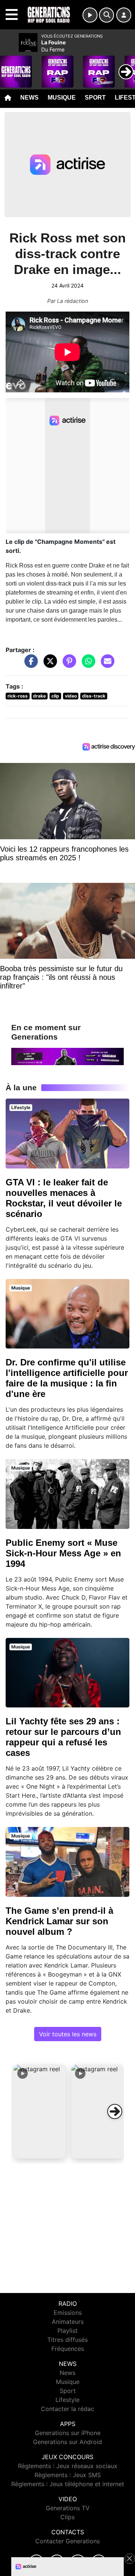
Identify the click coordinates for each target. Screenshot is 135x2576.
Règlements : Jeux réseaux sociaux (68, 2466)
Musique (62, 98)
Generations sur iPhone (68, 2433)
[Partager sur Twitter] (48, 665)
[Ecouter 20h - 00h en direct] (67, 1056)
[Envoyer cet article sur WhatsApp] (87, 665)
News (29, 98)
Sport (95, 98)
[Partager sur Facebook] (29, 665)
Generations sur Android (67, 2442)
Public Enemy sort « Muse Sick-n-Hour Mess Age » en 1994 (63, 1553)
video (71, 696)
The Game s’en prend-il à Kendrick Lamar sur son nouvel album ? (59, 1921)
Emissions (68, 2313)
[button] (40, 2111)
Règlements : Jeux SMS (68, 2475)
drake (39, 696)
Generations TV (68, 2508)
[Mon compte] (124, 15)
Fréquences (68, 2349)
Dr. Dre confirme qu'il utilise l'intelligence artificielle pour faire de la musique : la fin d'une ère (67, 1378)
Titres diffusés (67, 2340)
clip (55, 696)
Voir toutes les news (68, 2034)
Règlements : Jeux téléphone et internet (68, 2484)
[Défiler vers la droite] (115, 2111)
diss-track (94, 696)
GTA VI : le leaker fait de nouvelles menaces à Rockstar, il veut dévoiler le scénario (64, 1198)
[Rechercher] (106, 15)
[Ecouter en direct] (90, 15)
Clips (67, 2517)
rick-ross (18, 696)
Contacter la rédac (67, 2409)
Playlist (67, 2331)
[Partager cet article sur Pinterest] (67, 665)
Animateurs (68, 2322)
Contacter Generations (67, 2541)
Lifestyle (67, 2400)
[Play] (10, 66)
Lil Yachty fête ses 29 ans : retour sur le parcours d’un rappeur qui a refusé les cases (63, 1737)
